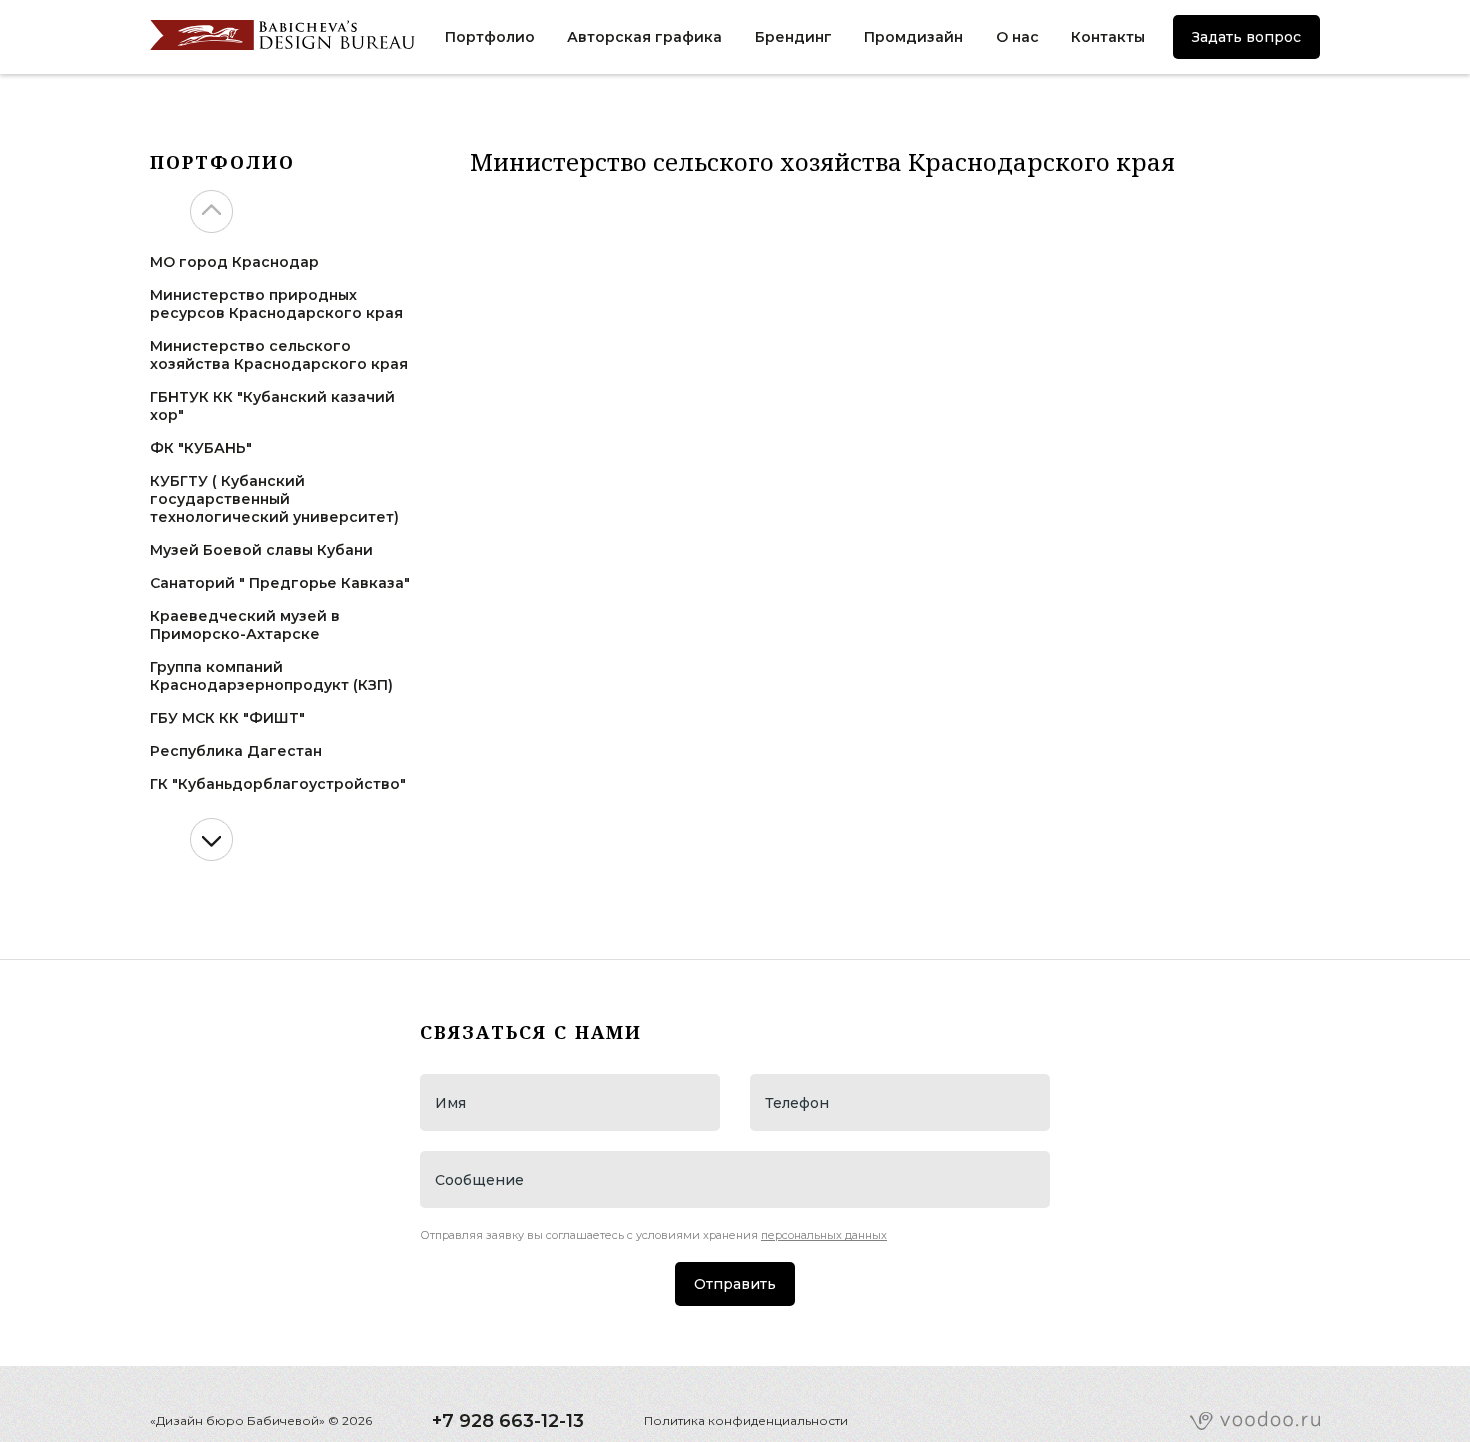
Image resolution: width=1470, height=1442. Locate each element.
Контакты (1108, 37)
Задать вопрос (1246, 37)
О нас (1017, 37)
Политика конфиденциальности (746, 1420)
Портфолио (490, 37)
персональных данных (824, 1235)
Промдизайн (913, 37)
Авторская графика (644, 37)
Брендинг (793, 37)
